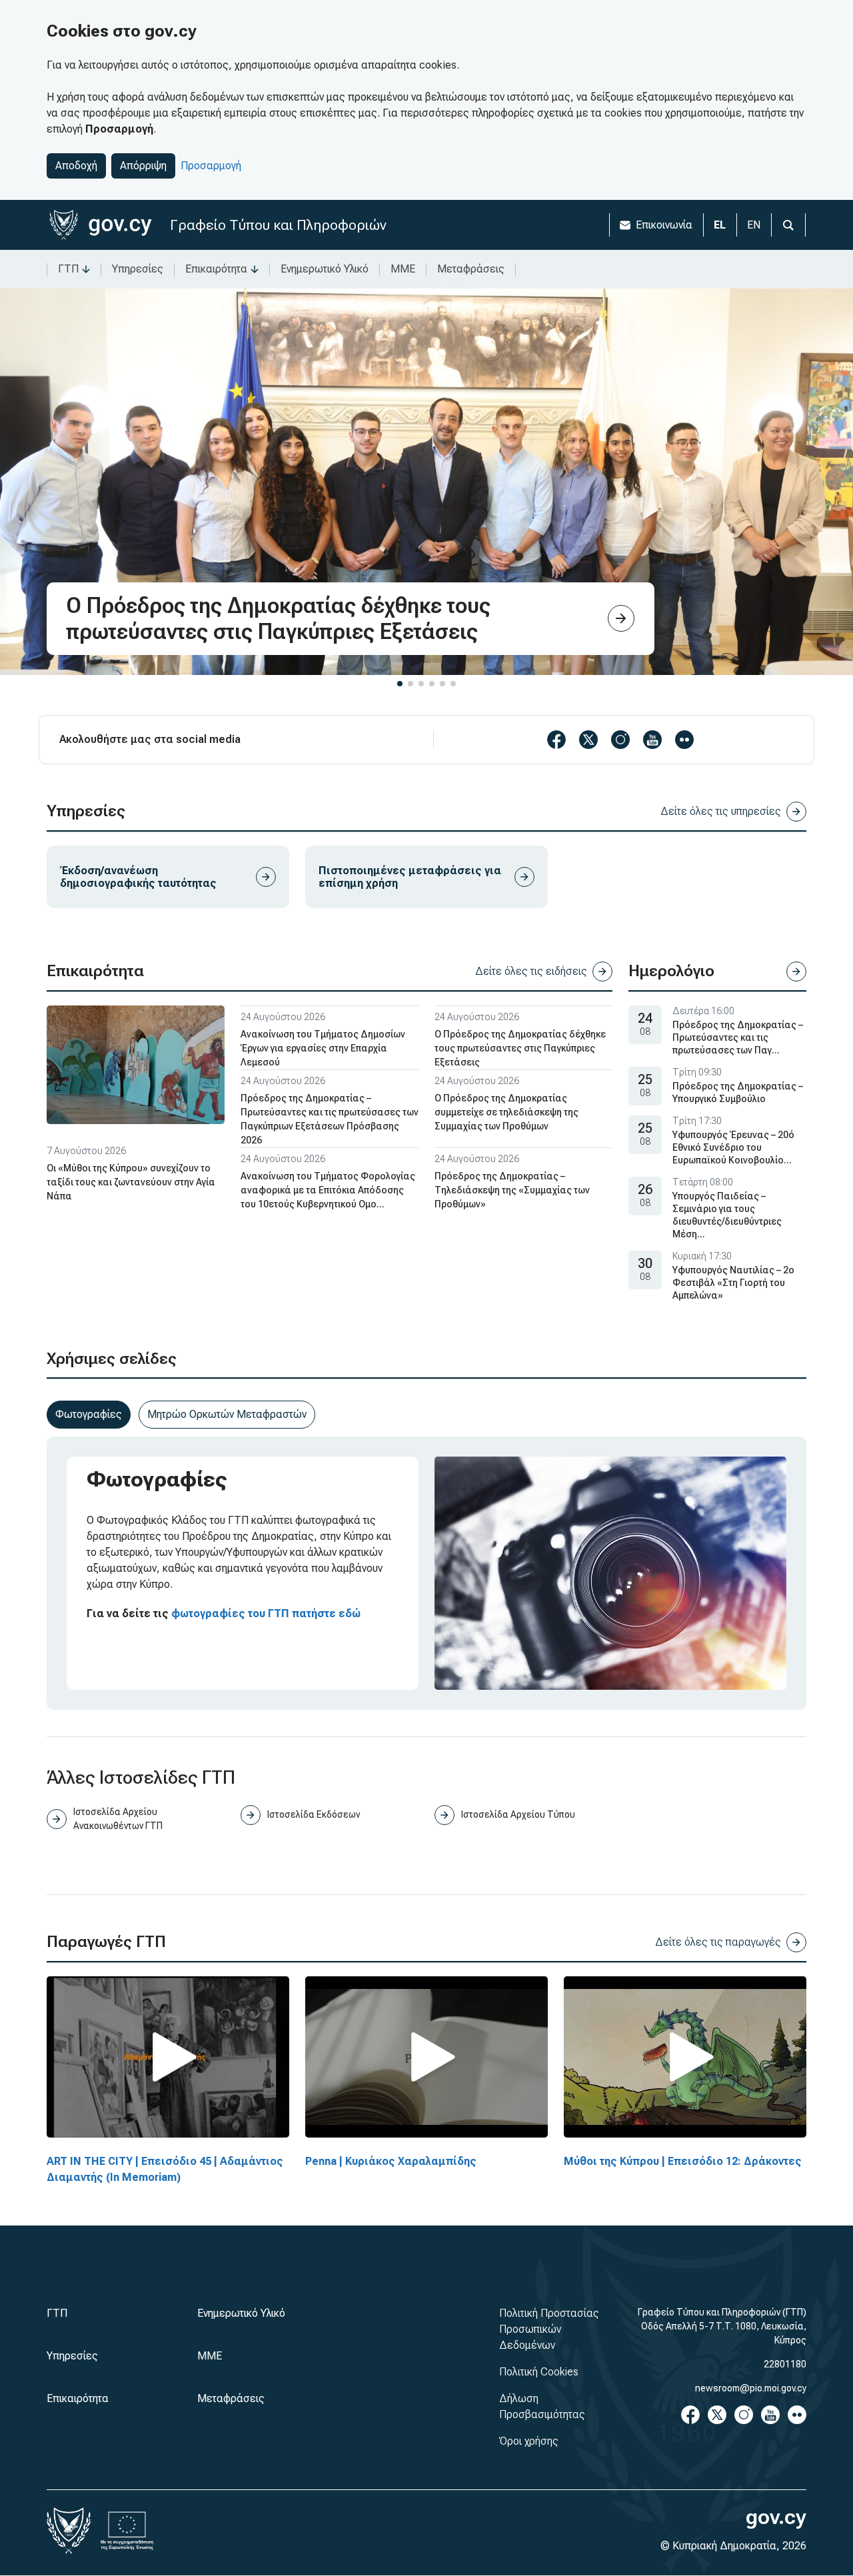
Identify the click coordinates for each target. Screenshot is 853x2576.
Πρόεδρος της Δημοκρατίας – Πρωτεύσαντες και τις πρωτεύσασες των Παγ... (738, 1037)
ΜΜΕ (403, 269)
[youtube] (652, 740)
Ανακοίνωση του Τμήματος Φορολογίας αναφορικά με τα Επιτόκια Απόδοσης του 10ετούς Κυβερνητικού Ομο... (328, 1190)
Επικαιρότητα (216, 269)
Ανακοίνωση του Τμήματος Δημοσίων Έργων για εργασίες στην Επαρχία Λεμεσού (323, 1048)
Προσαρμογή (211, 166)
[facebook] (556, 740)
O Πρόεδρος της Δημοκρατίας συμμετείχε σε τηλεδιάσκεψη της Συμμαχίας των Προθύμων (506, 1112)
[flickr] (684, 740)
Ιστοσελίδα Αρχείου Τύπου (518, 1814)
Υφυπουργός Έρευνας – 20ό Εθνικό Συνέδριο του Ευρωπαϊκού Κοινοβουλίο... (733, 1147)
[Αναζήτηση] (788, 225)
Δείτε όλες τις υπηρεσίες (721, 811)
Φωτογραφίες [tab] (89, 1414)
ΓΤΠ (68, 269)
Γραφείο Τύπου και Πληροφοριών (278, 225)
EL (720, 225)
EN (754, 225)
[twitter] (588, 740)
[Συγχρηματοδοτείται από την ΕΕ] (127, 2531)
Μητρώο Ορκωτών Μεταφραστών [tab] (227, 1414)
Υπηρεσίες (138, 269)
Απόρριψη (143, 166)
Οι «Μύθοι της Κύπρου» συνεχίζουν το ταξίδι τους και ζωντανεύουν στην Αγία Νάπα (131, 1182)
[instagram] (620, 740)
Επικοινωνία (664, 225)
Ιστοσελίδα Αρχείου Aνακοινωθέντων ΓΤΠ (118, 1819)
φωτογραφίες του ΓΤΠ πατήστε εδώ (266, 1613)
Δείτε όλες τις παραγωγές (718, 1942)
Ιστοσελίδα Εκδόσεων (314, 1814)
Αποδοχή (76, 166)
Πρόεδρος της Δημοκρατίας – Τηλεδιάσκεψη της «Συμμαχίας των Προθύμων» (512, 1190)
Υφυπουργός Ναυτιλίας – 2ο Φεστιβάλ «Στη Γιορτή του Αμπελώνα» (733, 1283)
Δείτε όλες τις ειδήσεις (531, 971)
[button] (400, 684)
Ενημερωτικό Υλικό (325, 269)
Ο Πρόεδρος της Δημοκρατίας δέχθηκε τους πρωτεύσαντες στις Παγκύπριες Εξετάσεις (520, 1048)
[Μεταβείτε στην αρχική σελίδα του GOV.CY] (100, 225)
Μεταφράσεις (471, 269)
